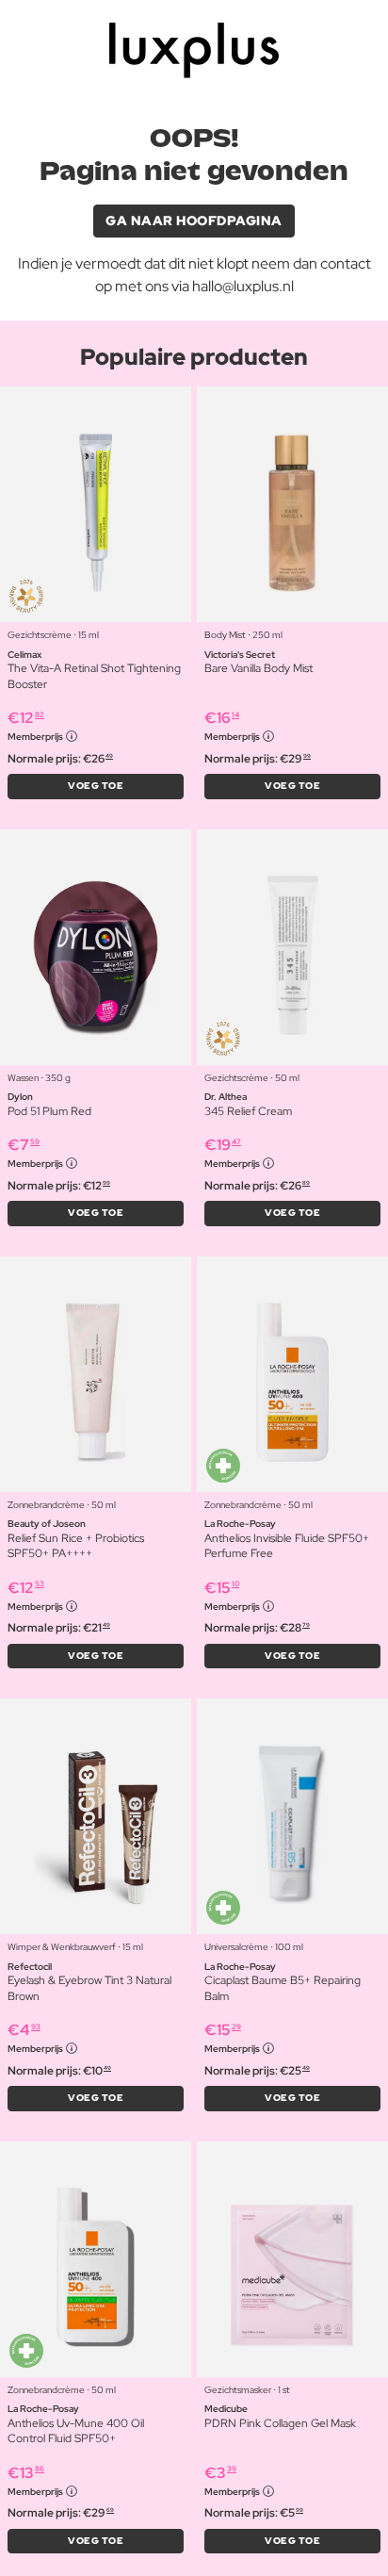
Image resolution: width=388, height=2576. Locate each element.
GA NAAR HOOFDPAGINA (194, 221)
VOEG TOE (96, 786)
